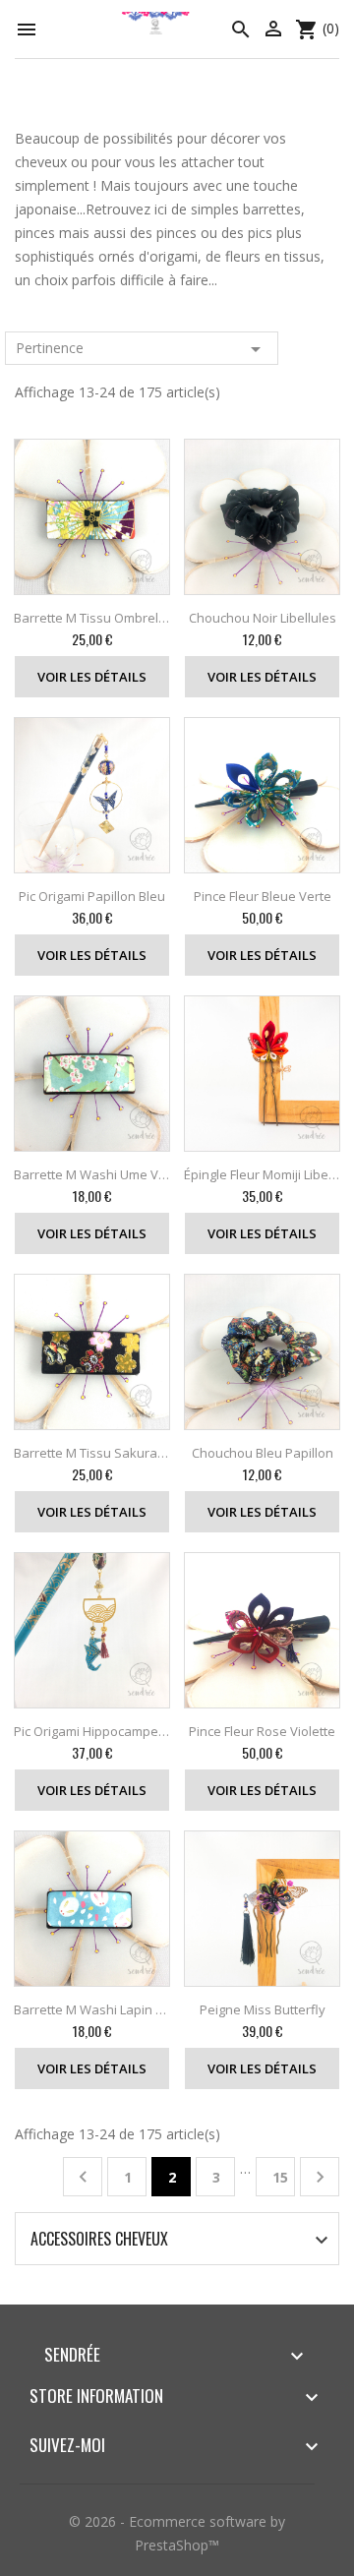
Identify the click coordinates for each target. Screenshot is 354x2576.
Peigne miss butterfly (263, 2009)
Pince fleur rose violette (262, 1731)
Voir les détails (92, 677)
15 (280, 2177)
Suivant (320, 2177)
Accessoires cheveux (99, 2239)
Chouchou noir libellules (263, 618)
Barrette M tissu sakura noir (92, 1453)
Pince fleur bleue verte (263, 896)
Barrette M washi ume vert (92, 1174)
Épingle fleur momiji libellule (262, 1174)
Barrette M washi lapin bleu (92, 2009)
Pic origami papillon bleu (92, 896)
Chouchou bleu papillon (263, 1453)
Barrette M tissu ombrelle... (92, 618)
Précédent (83, 2177)
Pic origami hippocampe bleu (92, 1731)
